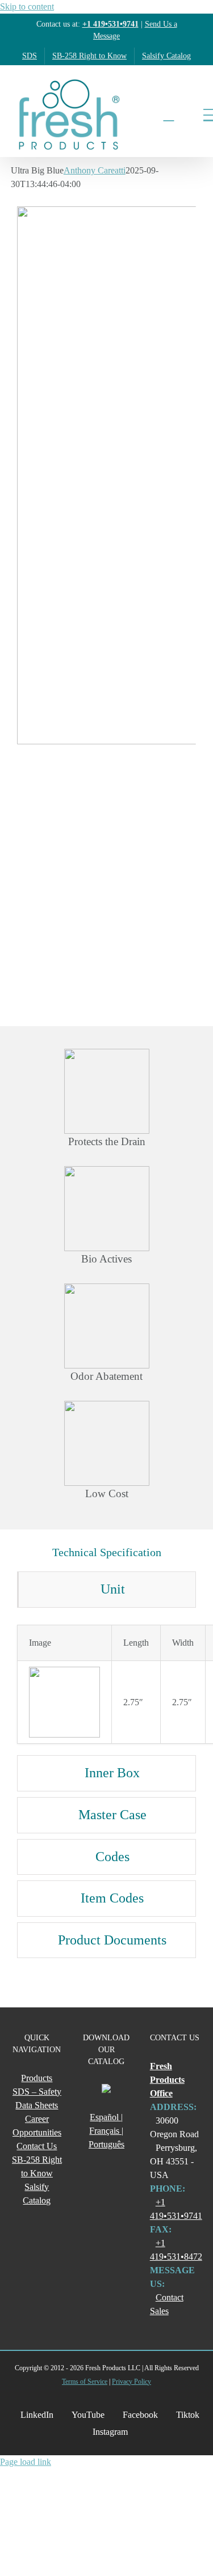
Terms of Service (85, 2382)
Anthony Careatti (95, 170)
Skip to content (27, 7)
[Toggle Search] (168, 115)
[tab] (106, 1590)
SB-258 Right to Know (37, 2166)
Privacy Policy (131, 2382)
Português (106, 2144)
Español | (106, 2117)
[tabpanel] (106, 1684)
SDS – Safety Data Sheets (37, 2098)
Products (37, 2078)
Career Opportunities (37, 2126)
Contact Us (37, 2146)
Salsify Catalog (37, 2194)
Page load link (26, 2462)
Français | (106, 2131)
